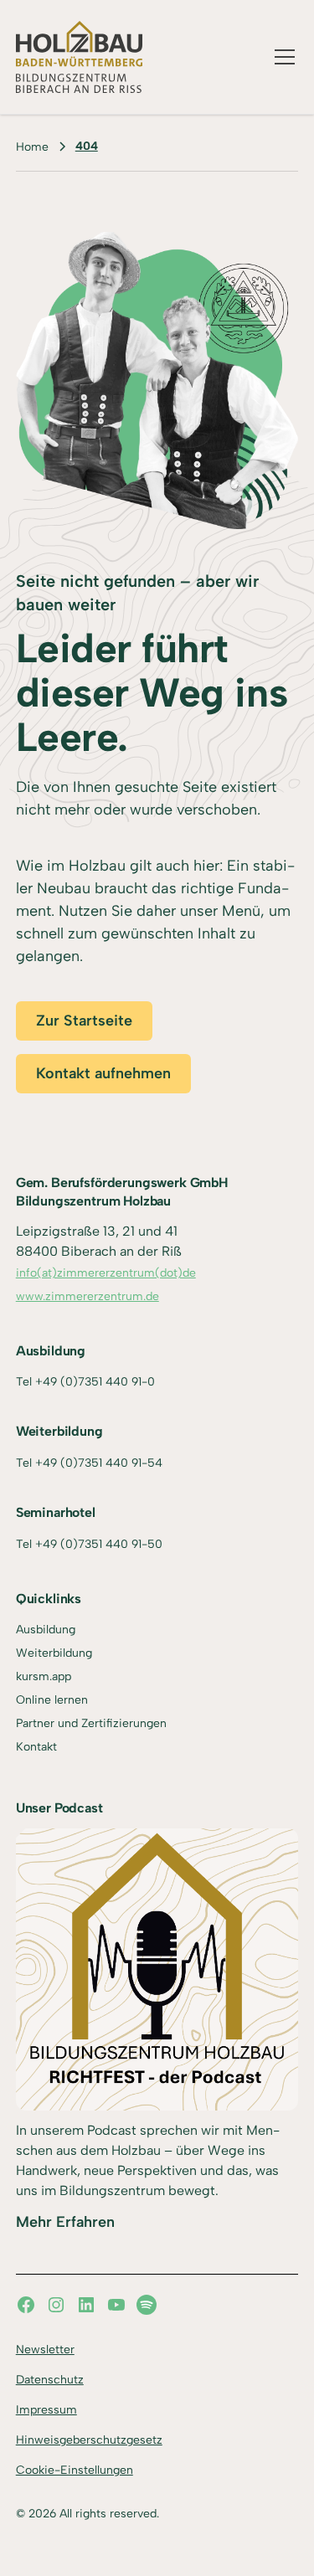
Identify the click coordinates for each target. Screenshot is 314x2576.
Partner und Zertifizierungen (91, 1723)
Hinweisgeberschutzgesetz (89, 2440)
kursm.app (44, 1676)
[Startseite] (79, 57)
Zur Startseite (84, 1021)
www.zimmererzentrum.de (88, 1296)
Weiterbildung (54, 1653)
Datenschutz (50, 2380)
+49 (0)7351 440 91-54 (99, 1463)
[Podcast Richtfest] (157, 1970)
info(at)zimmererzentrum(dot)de (106, 1273)
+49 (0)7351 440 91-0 (95, 1382)
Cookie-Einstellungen (75, 2470)
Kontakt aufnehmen (103, 1073)
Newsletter (45, 2350)
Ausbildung (46, 1630)
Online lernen (52, 1700)
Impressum (46, 2410)
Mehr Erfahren (65, 2222)
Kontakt (36, 1747)
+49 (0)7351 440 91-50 (99, 1544)
